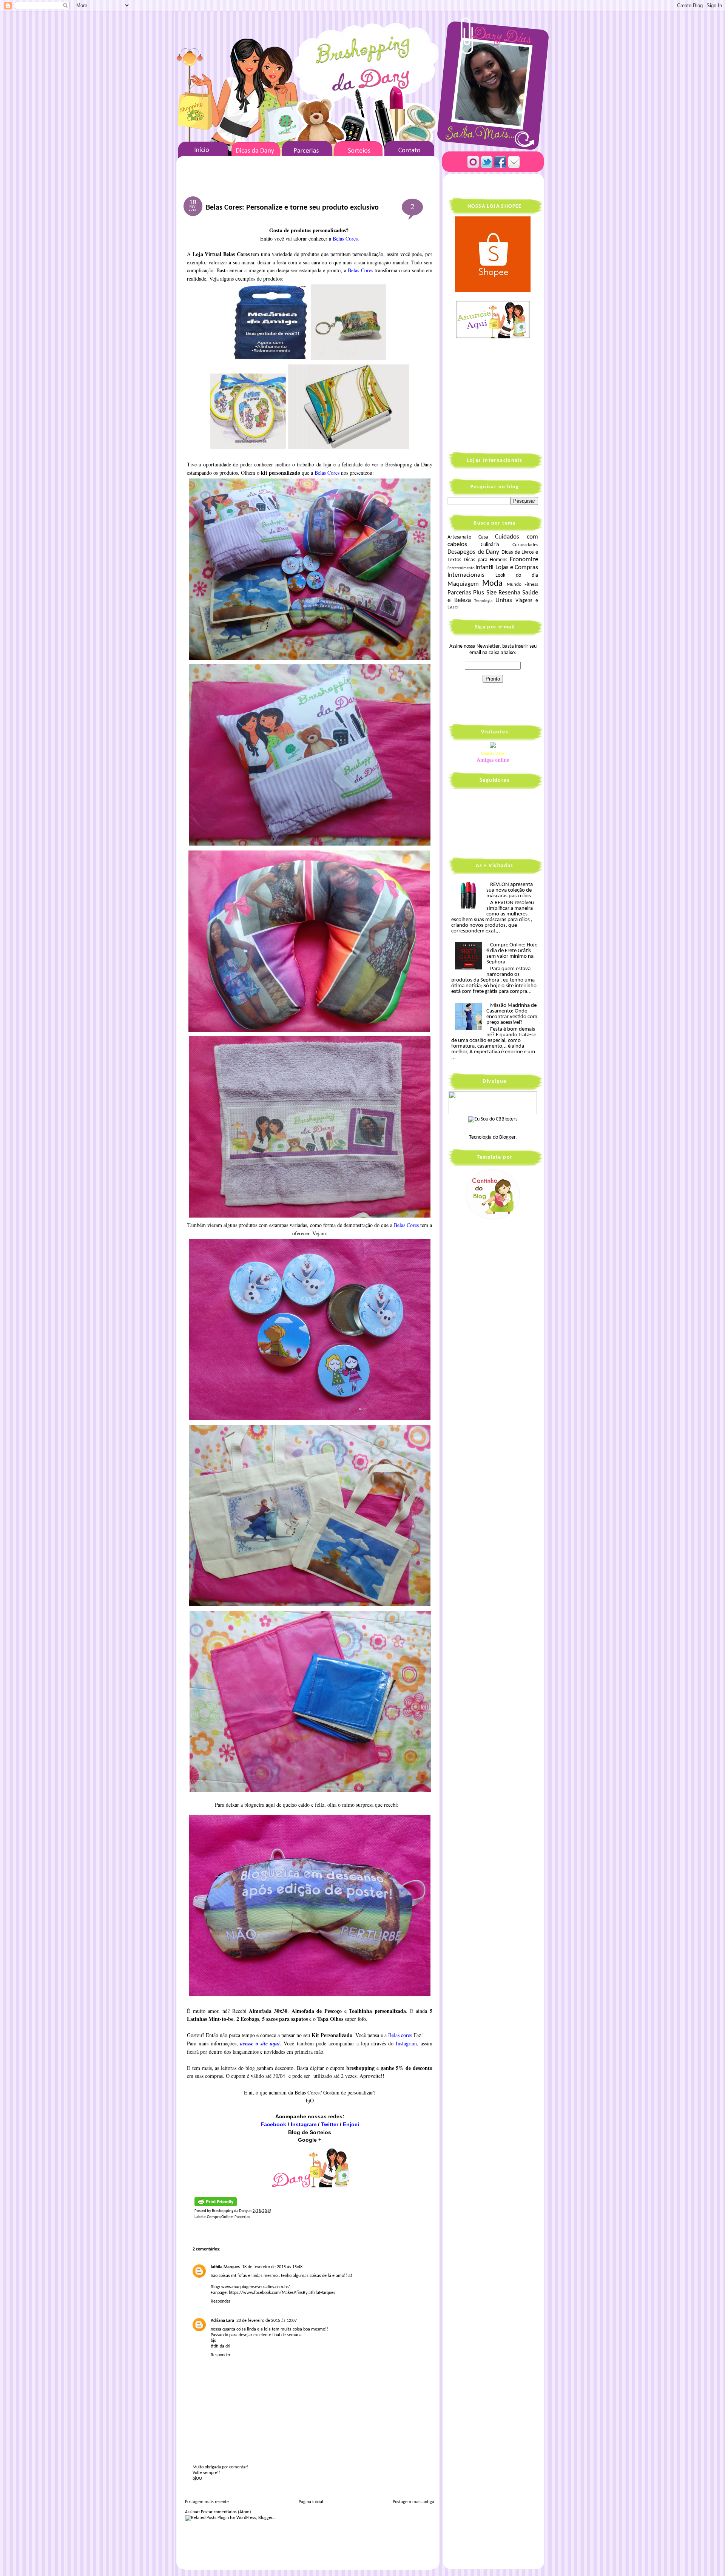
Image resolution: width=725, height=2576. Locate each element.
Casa (483, 537)
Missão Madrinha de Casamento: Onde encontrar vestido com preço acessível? (512, 1014)
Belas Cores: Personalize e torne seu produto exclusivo (292, 208)
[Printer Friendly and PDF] (216, 2205)
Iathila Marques (225, 2267)
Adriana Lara (222, 2321)
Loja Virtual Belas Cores (221, 254)
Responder (221, 2301)
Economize (524, 559)
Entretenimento (461, 568)
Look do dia (517, 575)
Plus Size (485, 593)
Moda (492, 584)
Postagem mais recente (207, 2502)
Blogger (507, 1137)
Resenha (509, 593)
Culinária (490, 545)
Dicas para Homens (486, 560)
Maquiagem (463, 584)
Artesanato (459, 537)
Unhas (504, 600)
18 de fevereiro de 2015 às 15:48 (272, 2267)
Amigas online (493, 760)
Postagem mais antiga (413, 2502)
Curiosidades (525, 545)
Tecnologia (483, 601)
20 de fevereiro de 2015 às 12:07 (267, 2321)
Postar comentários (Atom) (226, 2512)
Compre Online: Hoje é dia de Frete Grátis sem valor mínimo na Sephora (512, 954)
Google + (310, 2140)
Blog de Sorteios (310, 2132)
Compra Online (220, 2217)
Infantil (484, 567)
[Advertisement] (495, 394)
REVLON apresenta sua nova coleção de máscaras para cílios (510, 890)
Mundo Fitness (522, 585)
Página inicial (311, 2502)
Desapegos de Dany (473, 552)
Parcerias (242, 2217)
